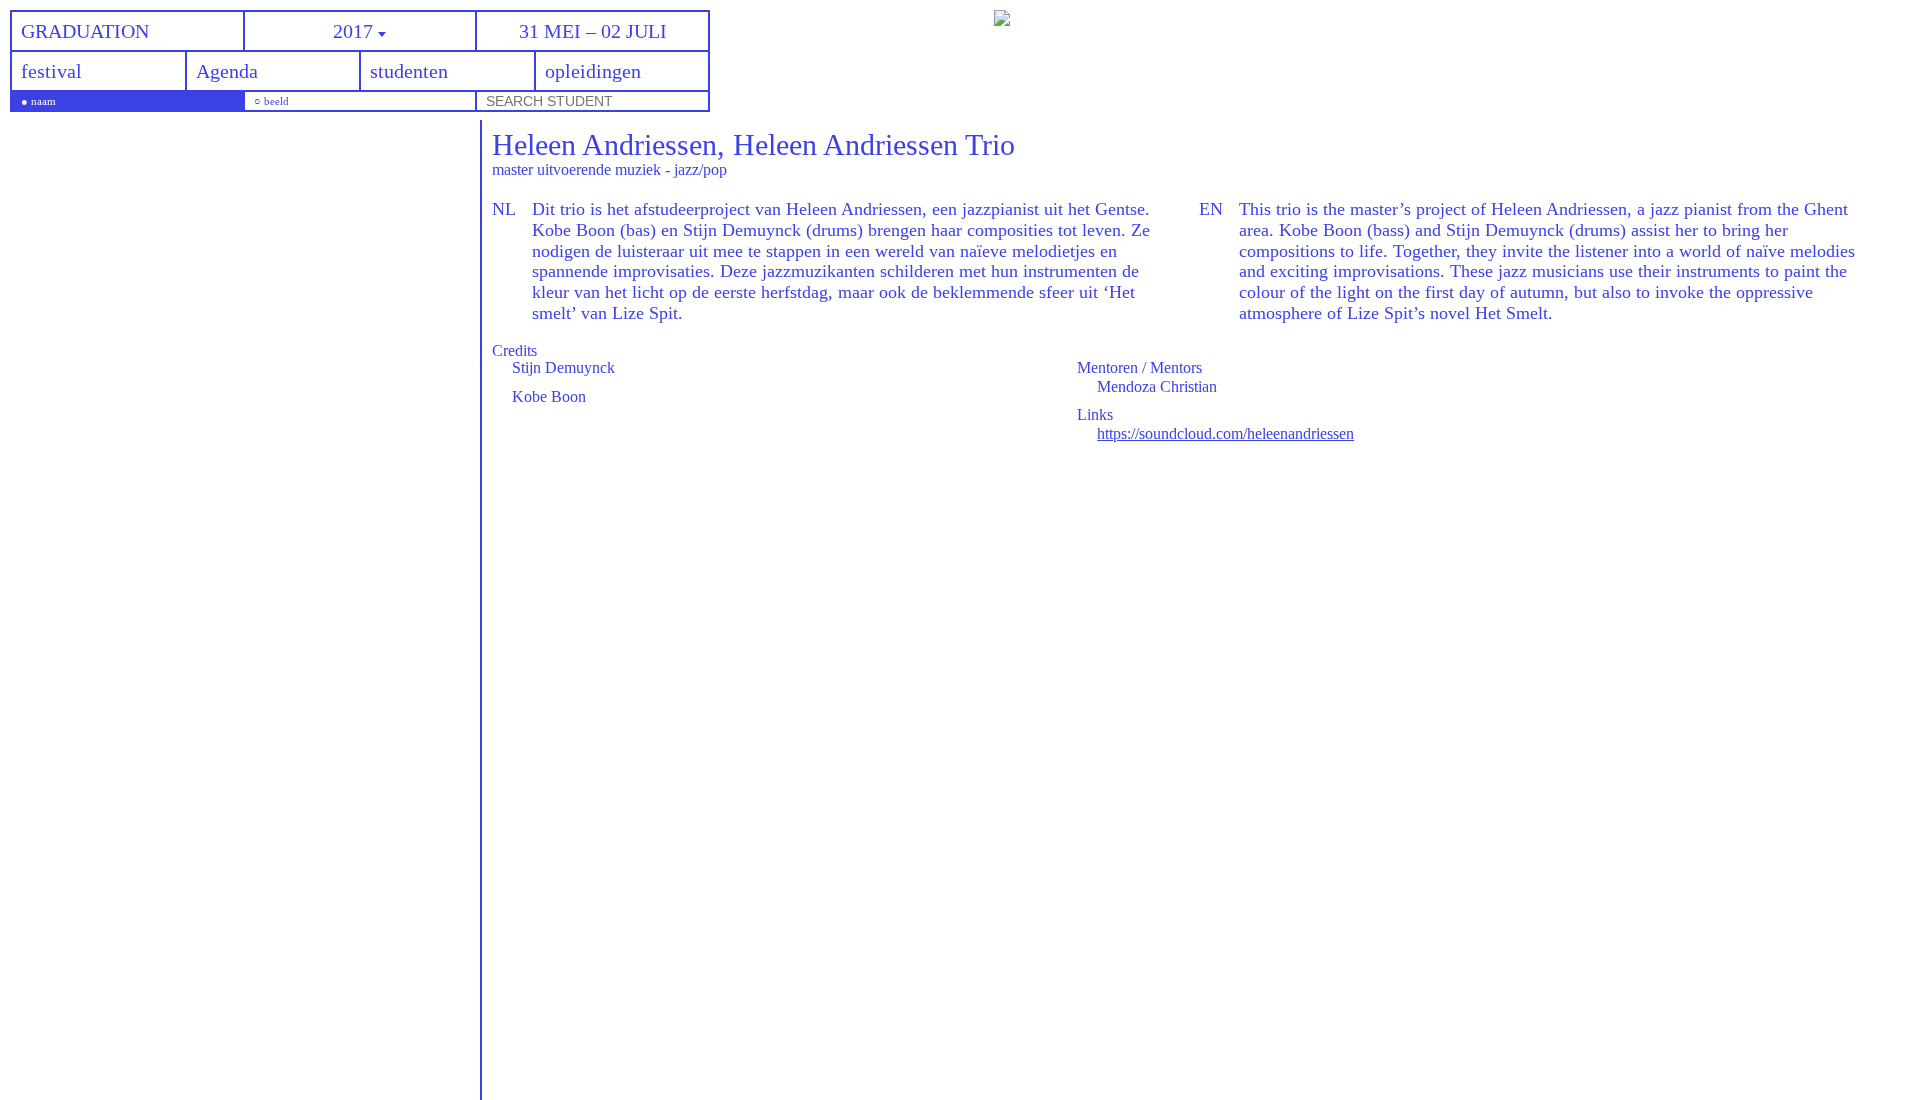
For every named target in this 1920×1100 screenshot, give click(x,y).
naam (43, 101)
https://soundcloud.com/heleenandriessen (1225, 433)
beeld (276, 101)
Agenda (227, 71)
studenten (409, 71)
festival (51, 71)
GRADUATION (85, 31)
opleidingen (593, 71)
